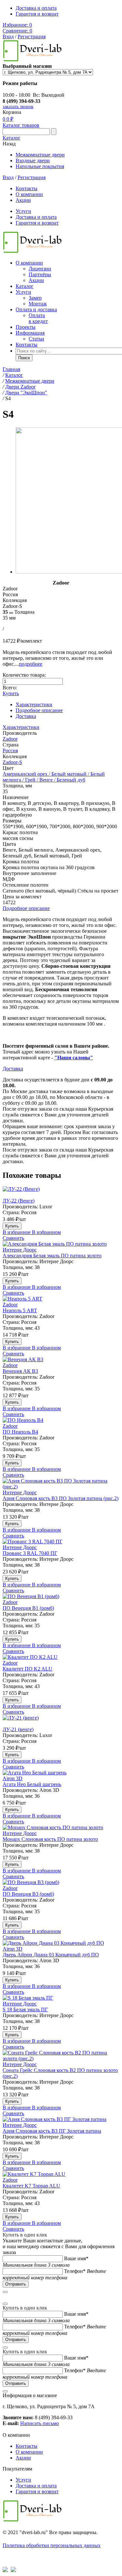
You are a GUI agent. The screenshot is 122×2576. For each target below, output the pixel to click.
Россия (10, 751)
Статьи (36, 339)
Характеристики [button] (21, 727)
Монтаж (38, 304)
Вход (8, 37)
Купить (11, 693)
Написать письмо (40, 2423)
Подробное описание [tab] (39, 710)
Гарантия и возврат (37, 14)
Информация (30, 333)
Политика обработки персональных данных (52, 2545)
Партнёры (40, 274)
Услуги (23, 211)
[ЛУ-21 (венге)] (61, 1721)
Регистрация (32, 37)
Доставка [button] (13, 1069)
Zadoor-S (12, 762)
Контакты (27, 188)
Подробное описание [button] (26, 908)
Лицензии (40, 269)
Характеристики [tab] (34, 704)
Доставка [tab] (26, 716)
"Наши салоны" (74, 1058)
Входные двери (33, 160)
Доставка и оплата (36, 8)
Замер (35, 298)
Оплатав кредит (38, 318)
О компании (29, 194)
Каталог (12, 138)
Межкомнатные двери (40, 155)
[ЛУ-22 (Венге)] (61, 1192)
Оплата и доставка (36, 309)
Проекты (26, 327)
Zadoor (10, 739)
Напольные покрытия (40, 166)
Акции (23, 200)
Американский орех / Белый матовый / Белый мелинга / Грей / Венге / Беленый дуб (54, 777)
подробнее (31, 664)
